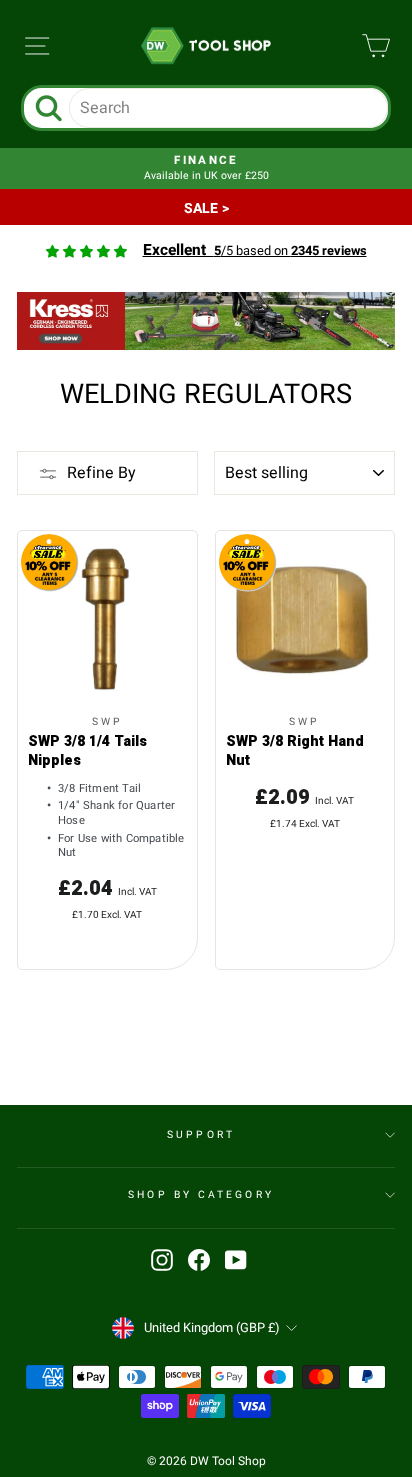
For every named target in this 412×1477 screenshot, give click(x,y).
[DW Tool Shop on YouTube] (236, 1260)
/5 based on (255, 251)
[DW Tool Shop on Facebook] (199, 1260)
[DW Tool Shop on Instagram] (162, 1260)
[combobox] (229, 108)
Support (201, 1134)
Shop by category (200, 1194)
